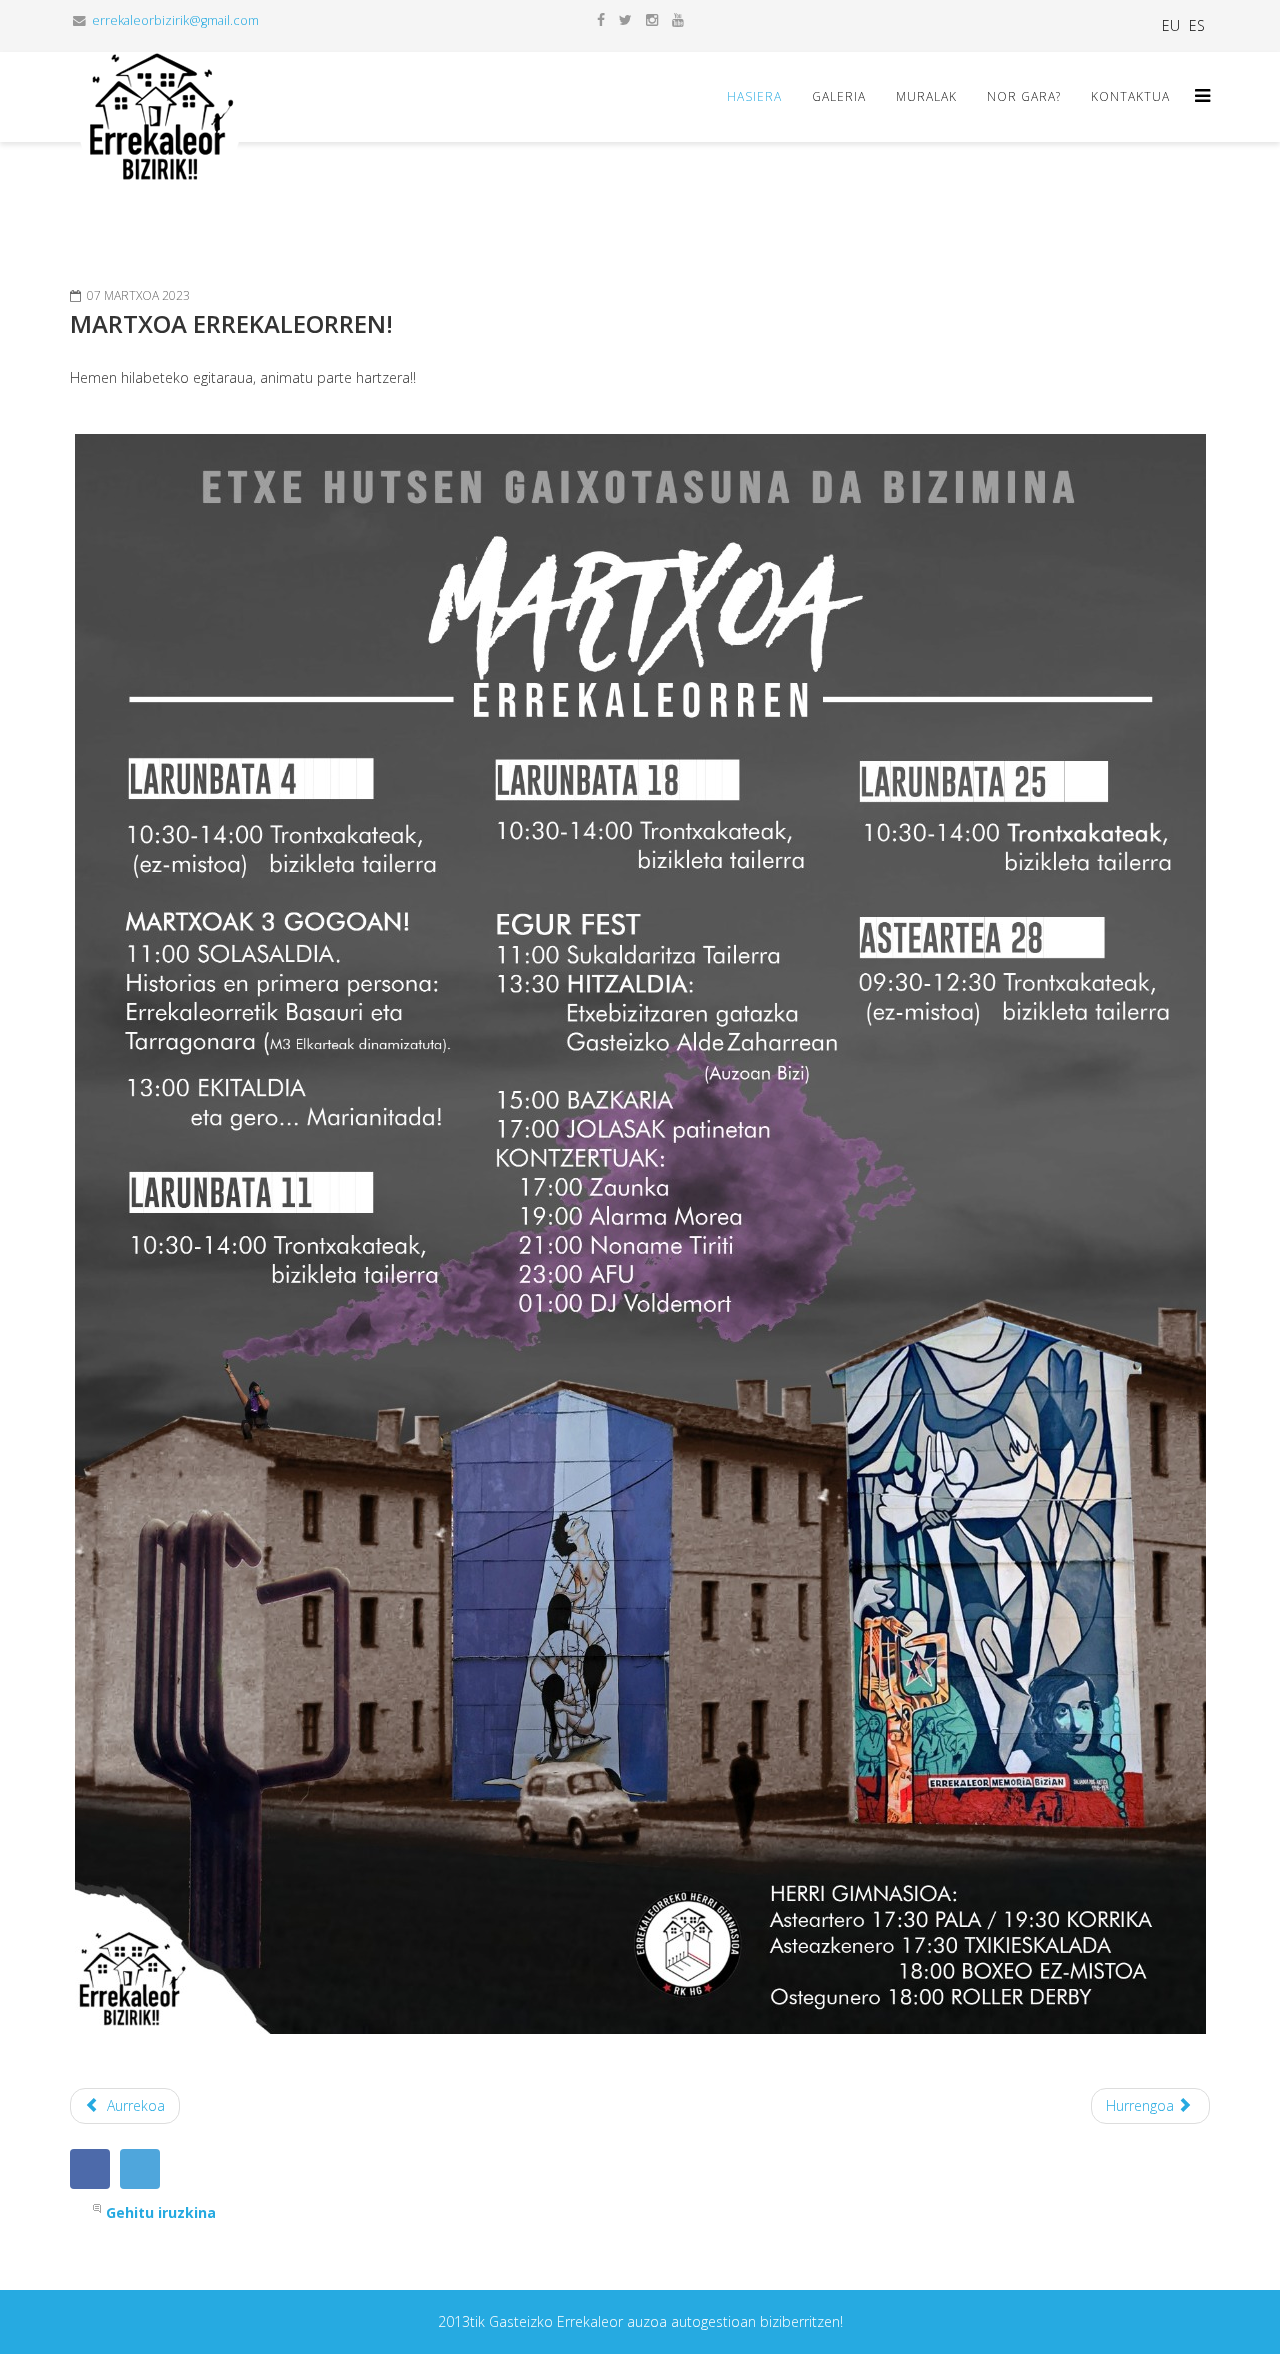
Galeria (839, 96)
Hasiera (754, 96)
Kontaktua (1130, 96)
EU (1171, 25)
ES (1197, 25)
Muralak (926, 96)
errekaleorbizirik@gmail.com (175, 20)
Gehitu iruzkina (161, 2212)
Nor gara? (1024, 96)
